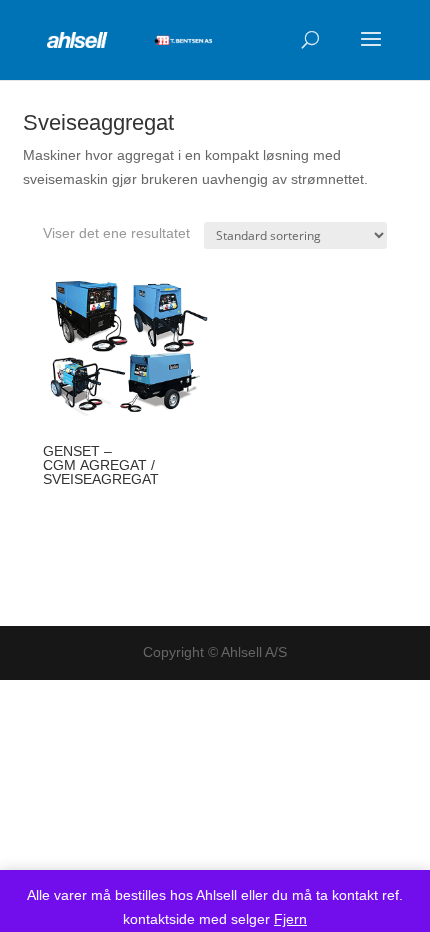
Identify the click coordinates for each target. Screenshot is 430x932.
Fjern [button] (290, 919)
